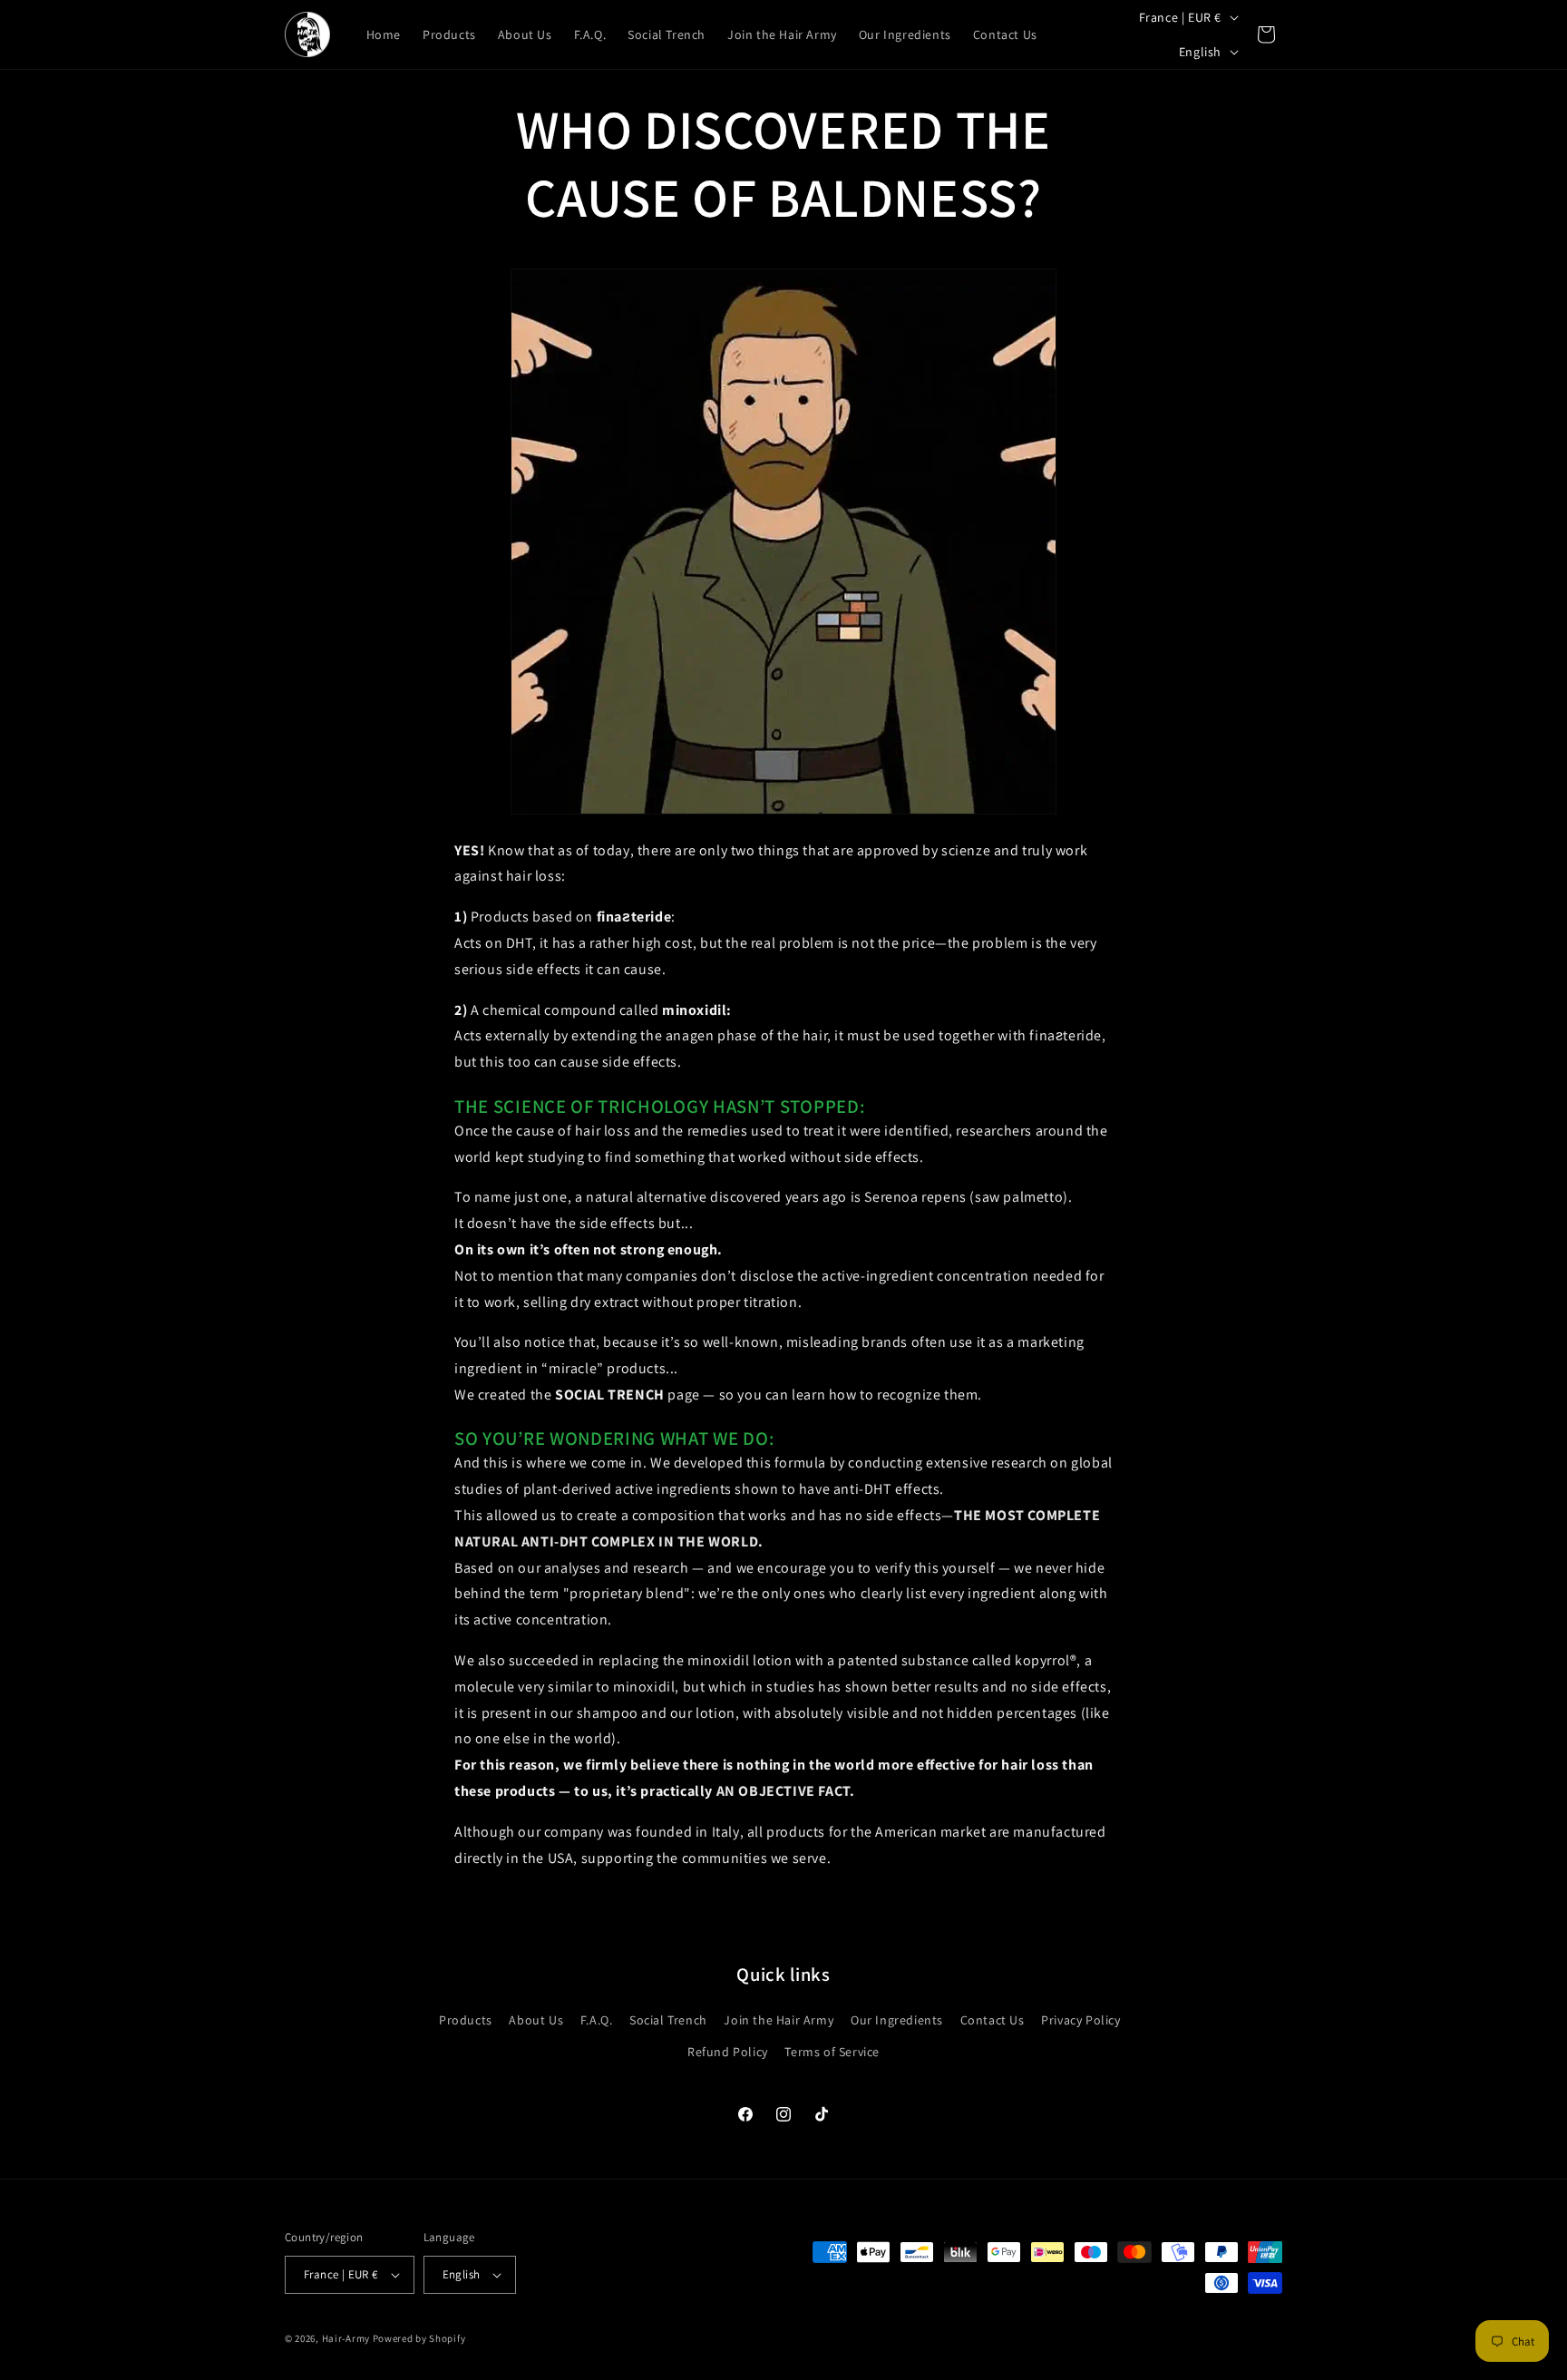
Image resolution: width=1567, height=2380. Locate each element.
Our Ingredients (897, 2020)
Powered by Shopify (419, 2338)
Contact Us (993, 2020)
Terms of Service (832, 2052)
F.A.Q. (597, 2020)
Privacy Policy (1080, 2020)
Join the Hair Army (779, 2020)
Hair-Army (346, 2338)
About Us (536, 2020)
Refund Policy (728, 2052)
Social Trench (668, 2020)
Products (466, 2020)
